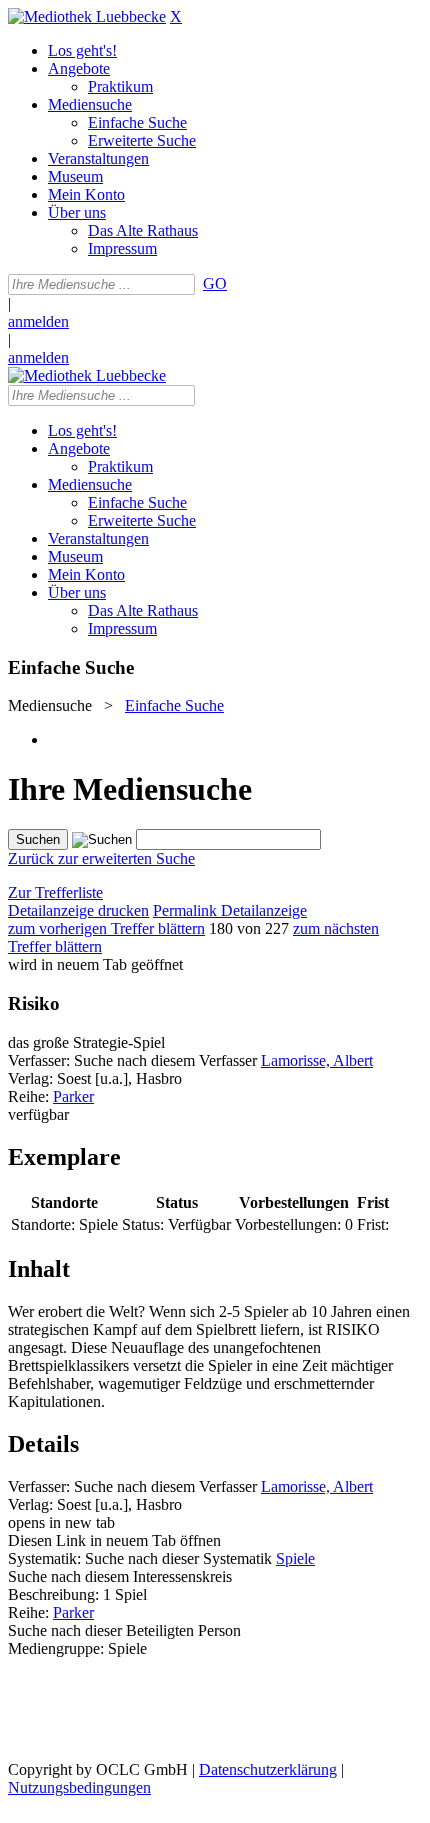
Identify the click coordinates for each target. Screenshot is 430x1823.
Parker (73, 1096)
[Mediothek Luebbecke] (87, 16)
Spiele (295, 1558)
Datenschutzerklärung (268, 1769)
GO (215, 283)
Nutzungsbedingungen (79, 1787)
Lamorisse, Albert (317, 1060)
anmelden (38, 321)
